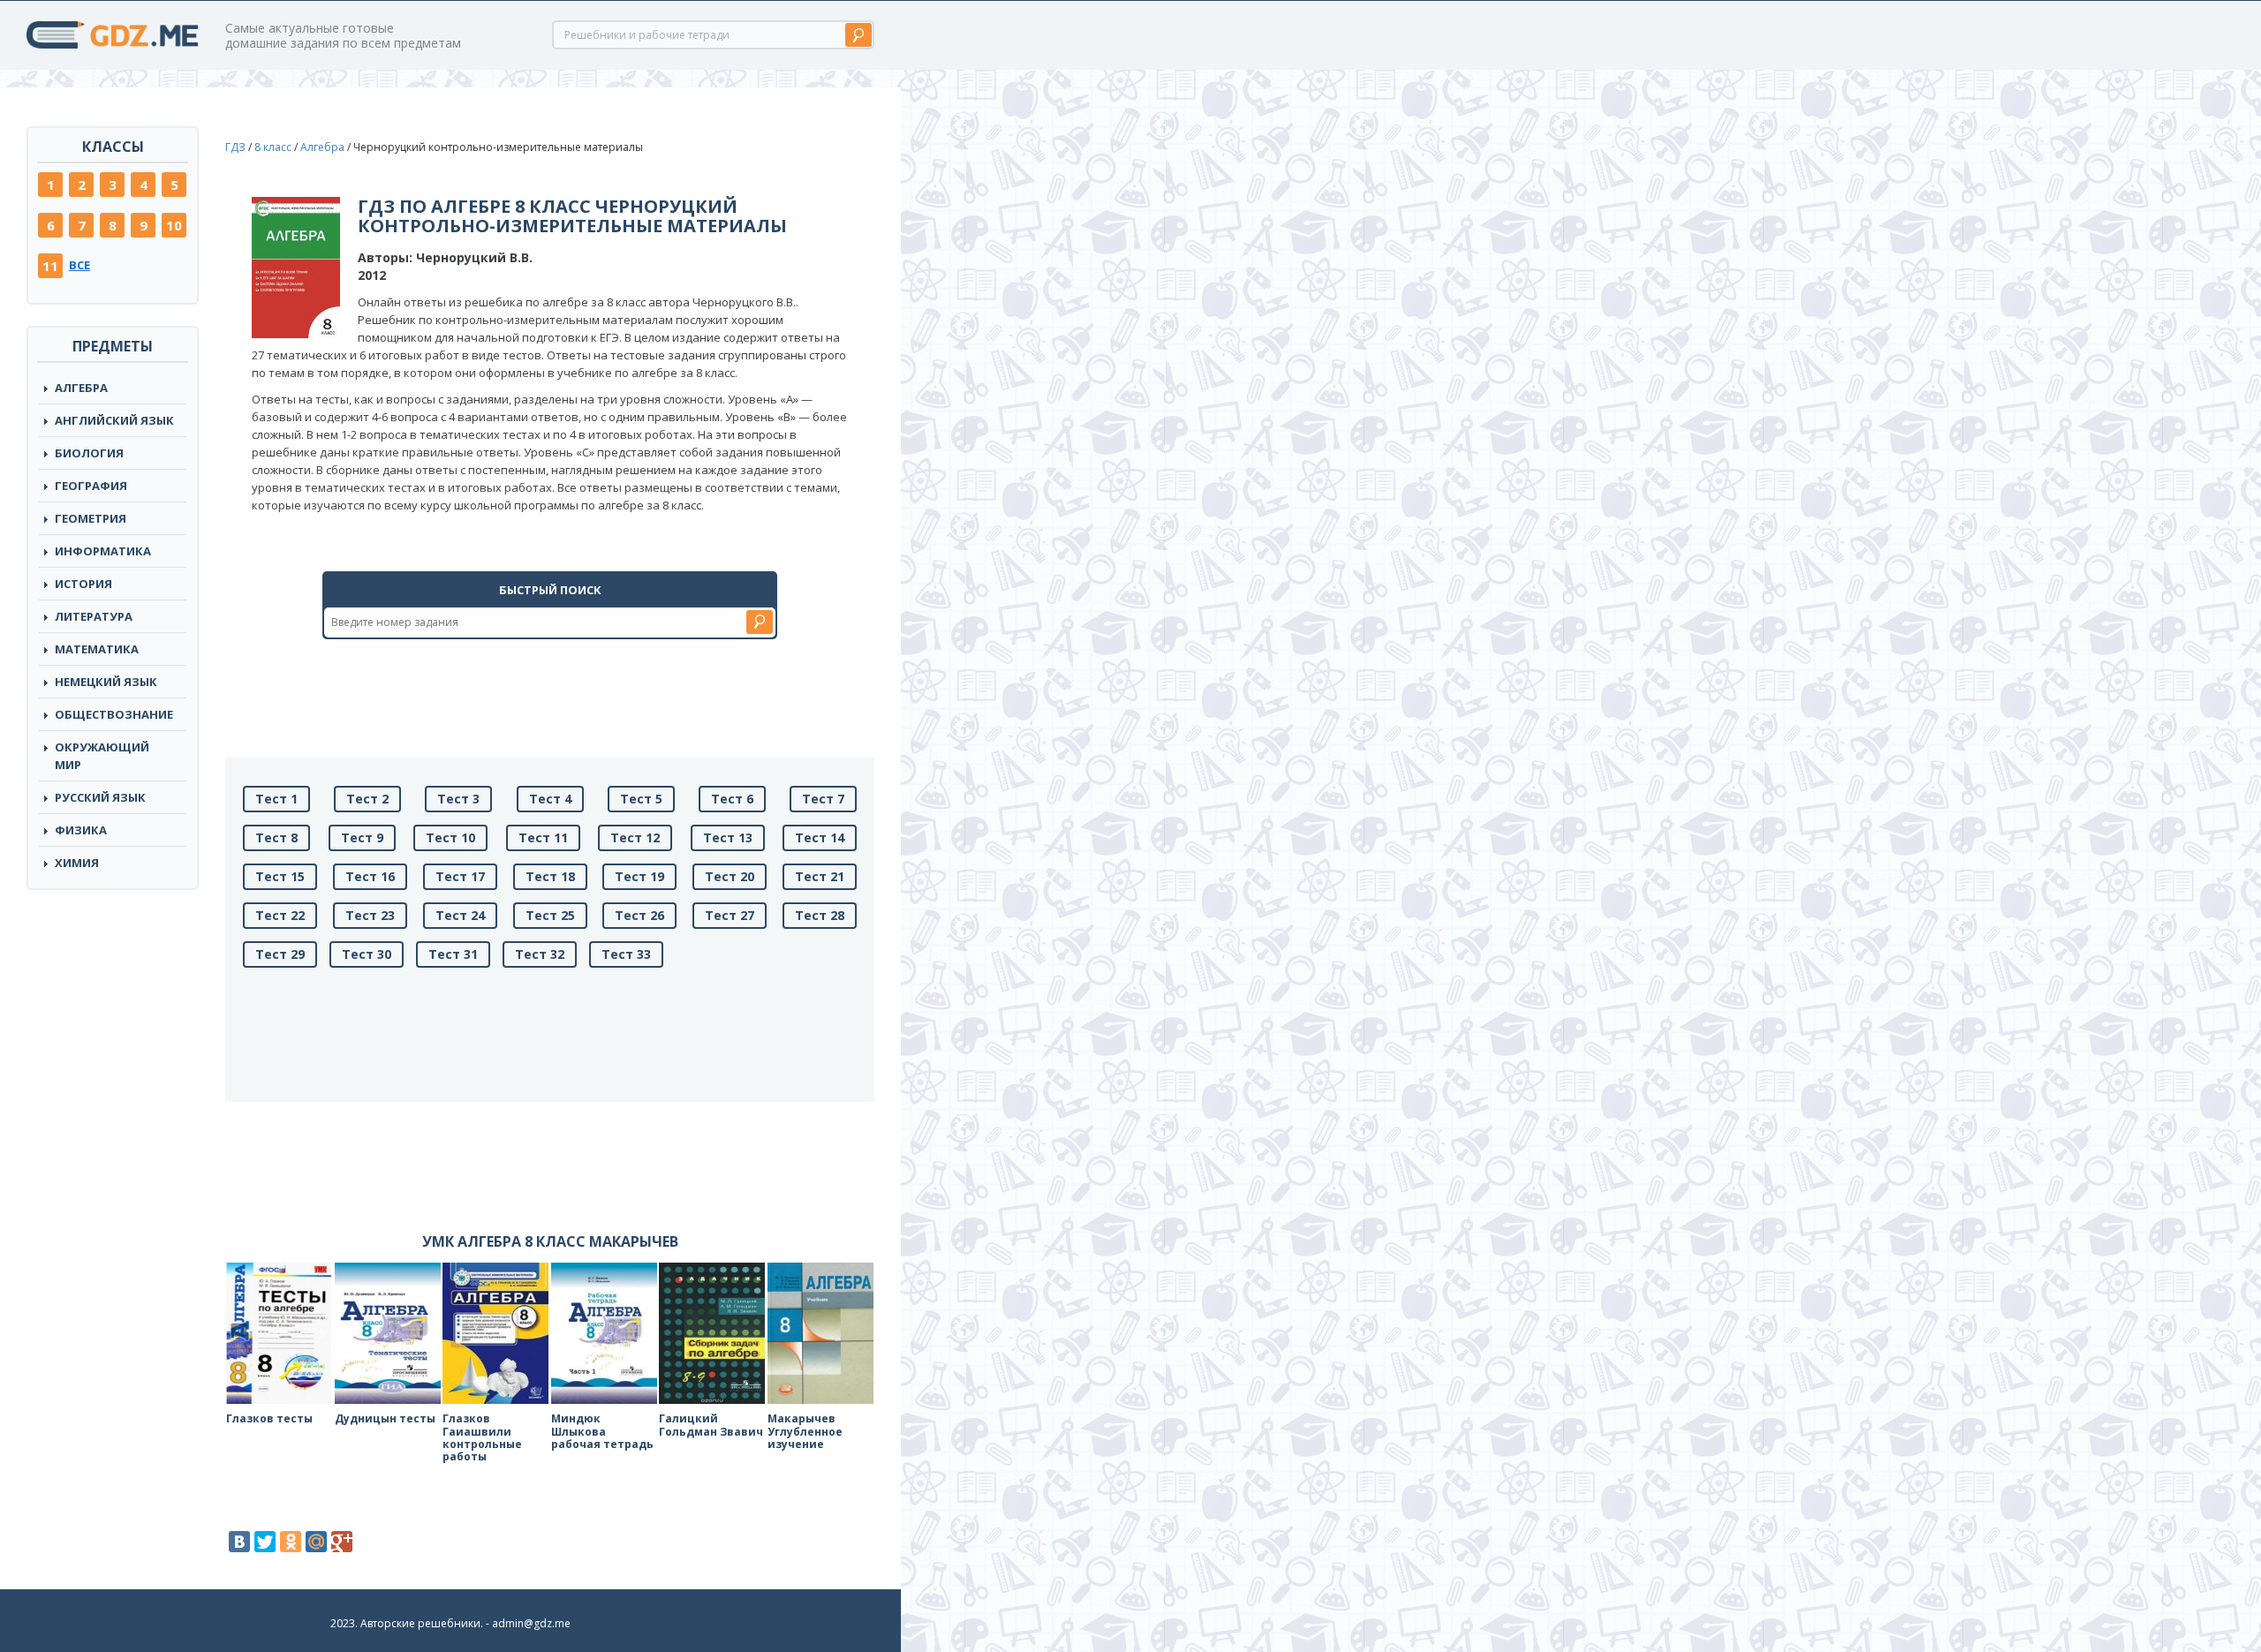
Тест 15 (280, 876)
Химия (77, 863)
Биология (89, 453)
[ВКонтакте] (239, 1542)
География (91, 486)
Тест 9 (362, 837)
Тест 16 (370, 876)
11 (50, 266)
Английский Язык (114, 420)
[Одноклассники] (291, 1542)
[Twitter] (265, 1542)
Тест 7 (823, 799)
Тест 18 (550, 876)
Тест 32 (540, 954)
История (83, 584)
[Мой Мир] (316, 1542)
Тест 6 (732, 799)
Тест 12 (635, 837)
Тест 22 (280, 915)
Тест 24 (460, 915)
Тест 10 (450, 837)
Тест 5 (641, 799)
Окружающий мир (102, 756)
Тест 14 (820, 837)
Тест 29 (280, 954)
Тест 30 (367, 954)
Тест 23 (370, 915)
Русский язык (100, 797)
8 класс (273, 147)
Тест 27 (730, 915)
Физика (81, 830)
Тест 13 (728, 837)
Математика (97, 649)
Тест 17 (460, 876)
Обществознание (114, 714)
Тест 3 (458, 799)
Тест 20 (730, 876)
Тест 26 (639, 915)
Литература (94, 616)
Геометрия (91, 518)
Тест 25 (550, 915)
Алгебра (81, 388)
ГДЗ (235, 147)
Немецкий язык (106, 682)
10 (174, 225)
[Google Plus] (342, 1542)
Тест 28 (820, 915)
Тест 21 (820, 876)
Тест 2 (367, 799)
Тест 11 (543, 837)
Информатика (103, 551)
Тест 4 (550, 799)
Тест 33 (626, 954)
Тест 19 (639, 876)
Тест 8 (276, 837)
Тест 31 (453, 954)
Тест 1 (276, 799)
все (79, 265)
